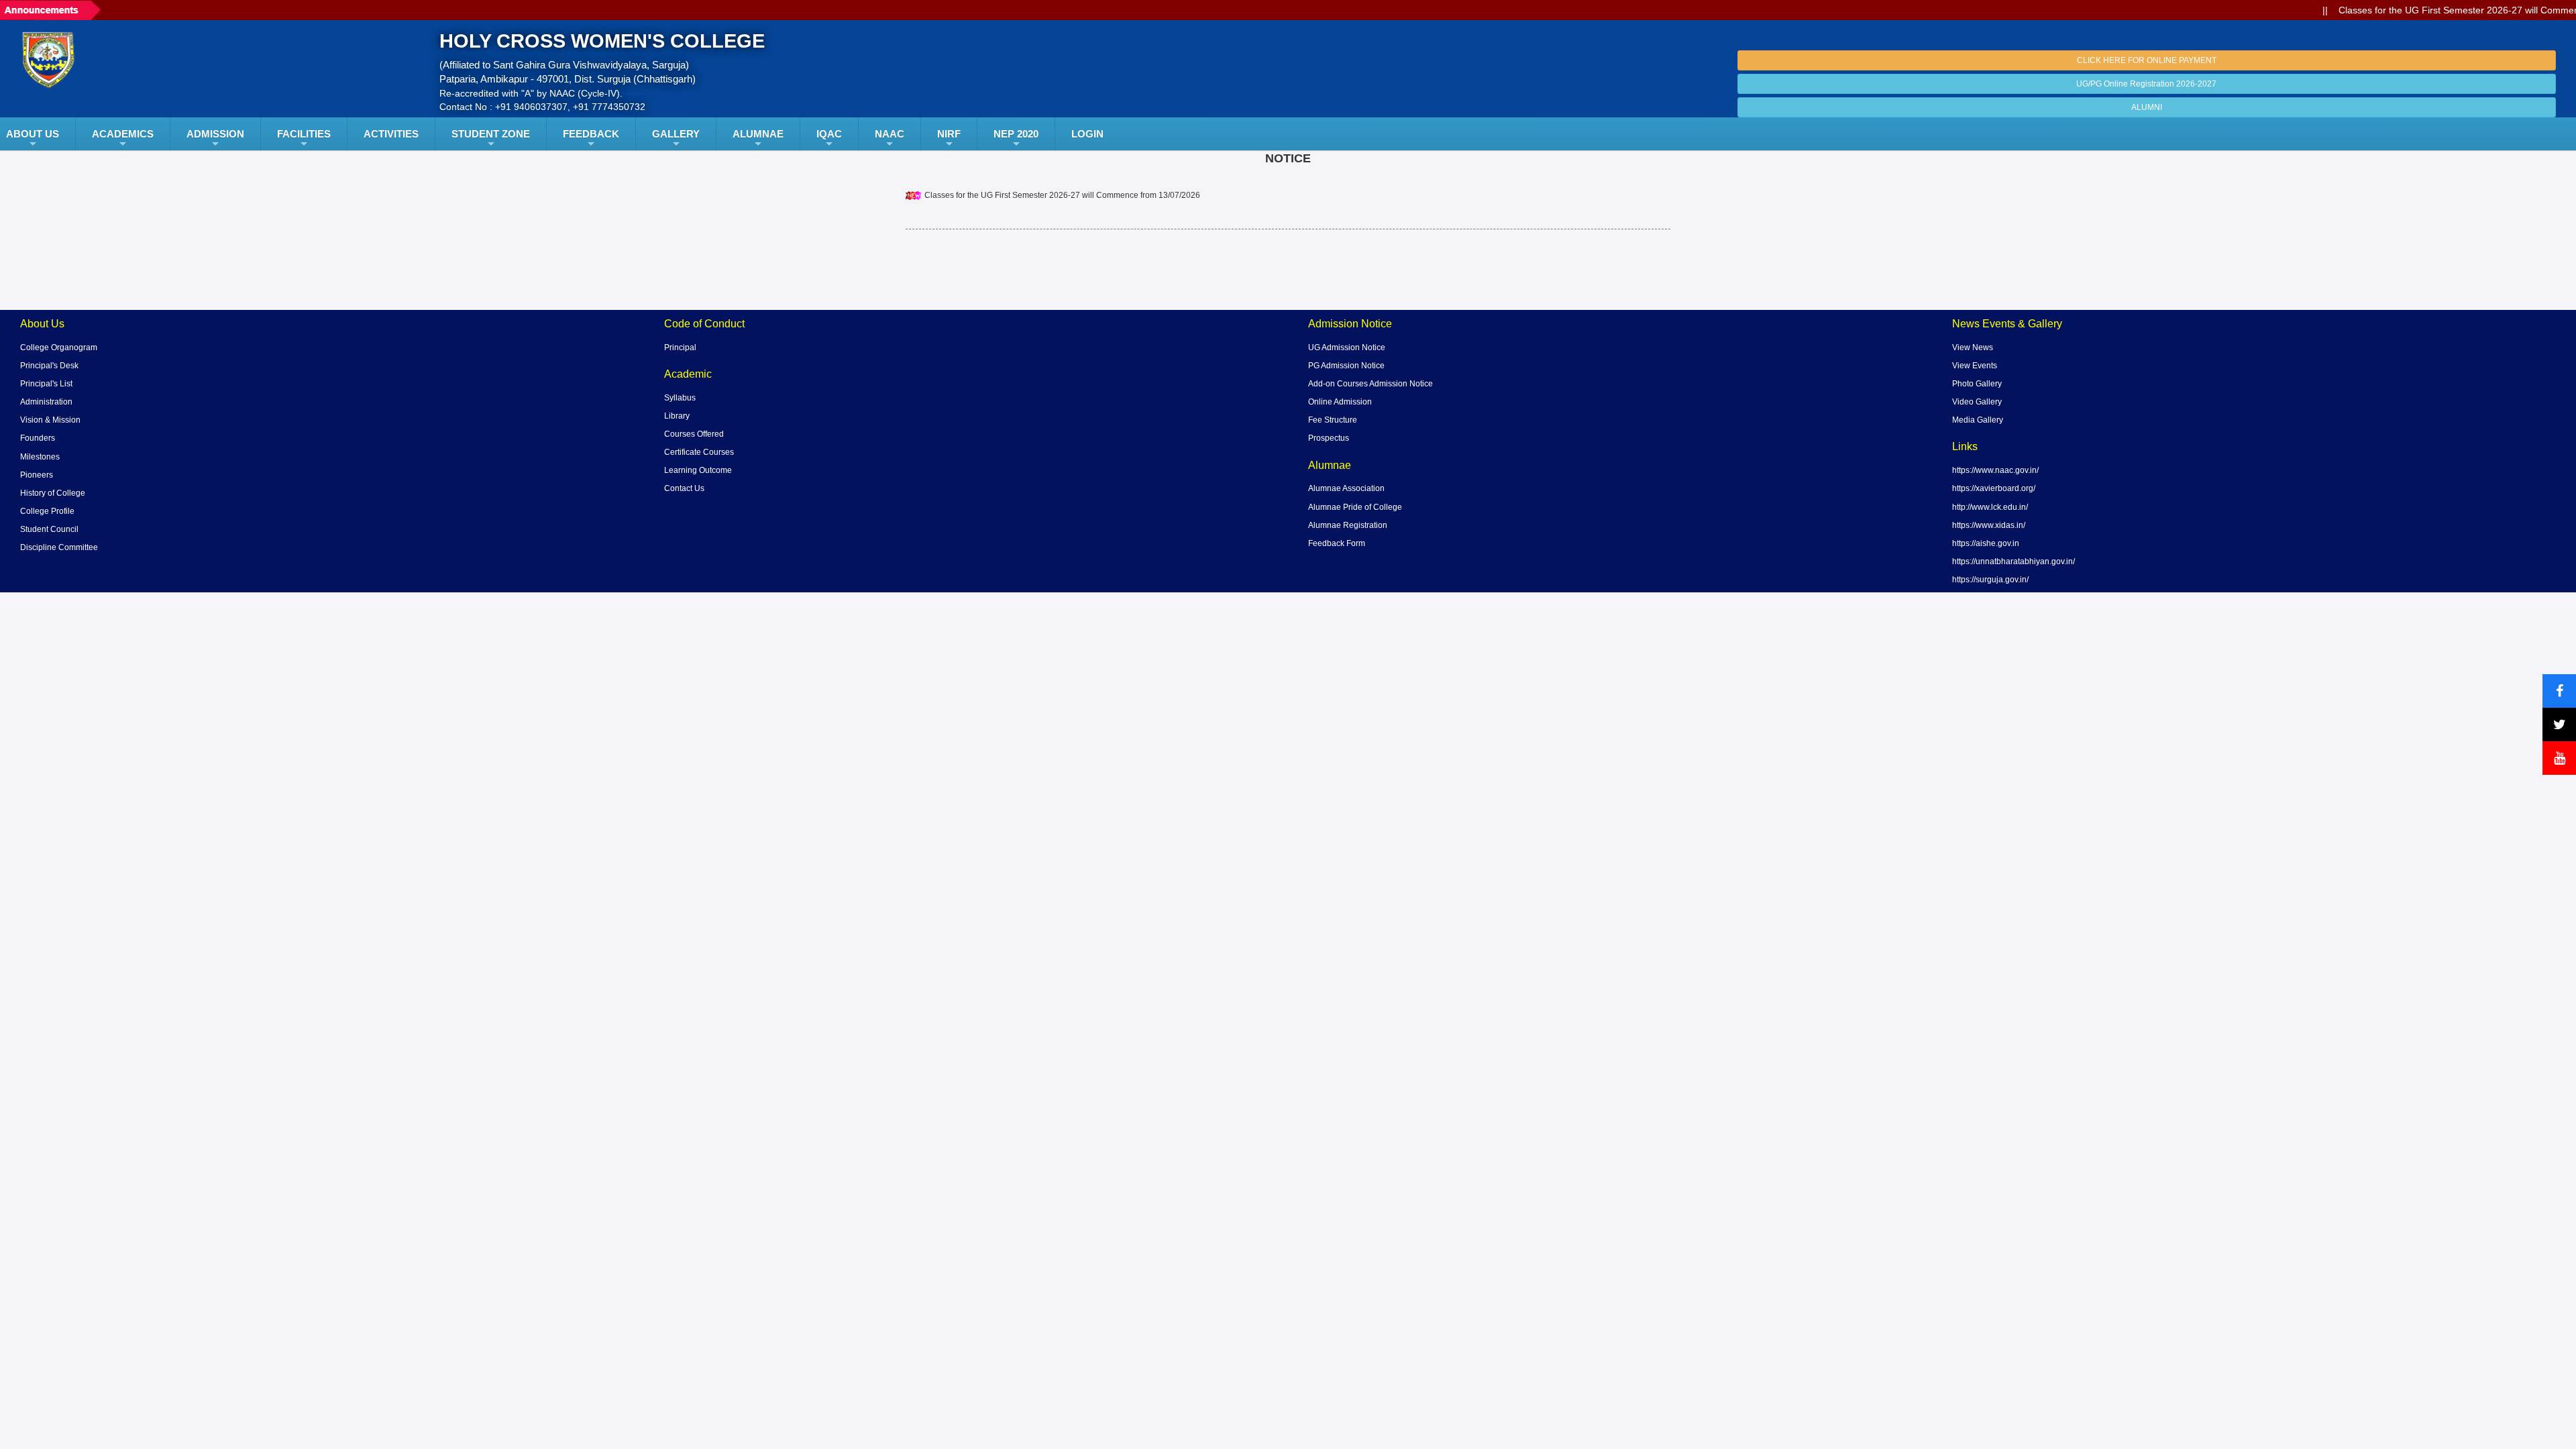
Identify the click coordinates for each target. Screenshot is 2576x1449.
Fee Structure (1333, 420)
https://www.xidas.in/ (1989, 525)
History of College (53, 493)
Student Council (49, 529)
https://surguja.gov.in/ (1990, 580)
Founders (38, 438)
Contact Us (684, 488)
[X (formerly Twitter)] (2559, 724)
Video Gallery (1977, 402)
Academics (123, 134)
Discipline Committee (59, 547)
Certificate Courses (699, 452)
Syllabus (680, 398)
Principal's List (46, 384)
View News (1973, 347)
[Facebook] (2559, 691)
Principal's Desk (49, 366)
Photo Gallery (1977, 384)
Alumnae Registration (1348, 525)
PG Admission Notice (1346, 366)
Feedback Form (1337, 543)
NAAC (890, 134)
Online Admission (1340, 402)
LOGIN (1087, 134)
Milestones (40, 457)
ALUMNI (2147, 107)
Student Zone (491, 134)
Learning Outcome (698, 470)
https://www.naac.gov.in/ (1995, 470)
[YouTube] (2559, 758)
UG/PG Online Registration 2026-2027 (2146, 84)
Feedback (591, 134)
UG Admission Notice (1347, 347)
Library (677, 416)
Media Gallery (1978, 420)
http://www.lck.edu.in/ (1990, 507)
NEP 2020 (1016, 134)
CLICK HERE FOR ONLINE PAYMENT (2147, 60)
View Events (1975, 366)
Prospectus (1329, 438)
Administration (46, 402)
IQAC (829, 134)
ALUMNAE (758, 134)
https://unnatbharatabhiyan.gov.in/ (2014, 561)
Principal (680, 347)
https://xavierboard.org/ (1994, 488)
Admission (215, 134)
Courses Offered (694, 434)
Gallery (676, 134)
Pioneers (37, 475)
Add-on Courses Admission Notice (1371, 384)
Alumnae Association (1346, 488)
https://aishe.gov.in (1986, 543)
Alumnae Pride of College (1355, 507)
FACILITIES (304, 134)
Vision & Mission (50, 420)
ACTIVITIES (391, 134)
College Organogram (59, 347)
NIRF (949, 134)
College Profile (47, 511)
